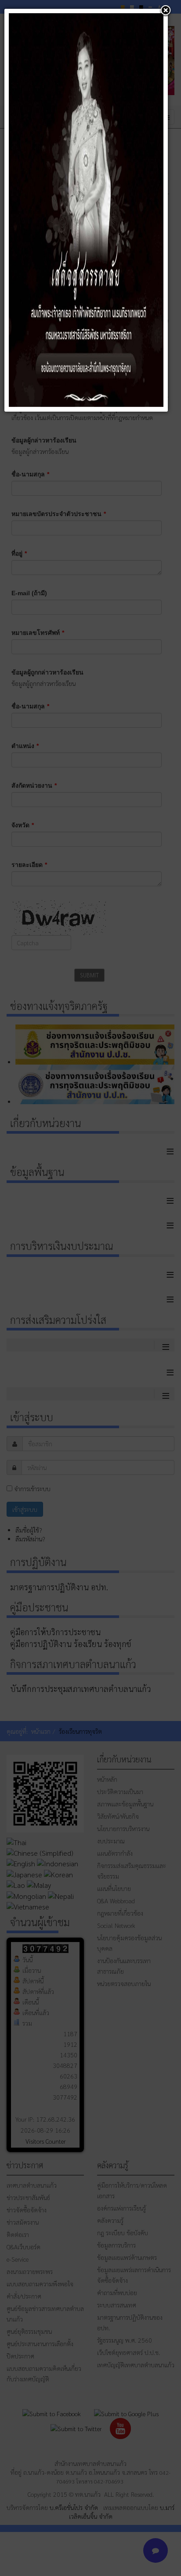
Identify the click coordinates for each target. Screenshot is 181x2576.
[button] (166, 11)
